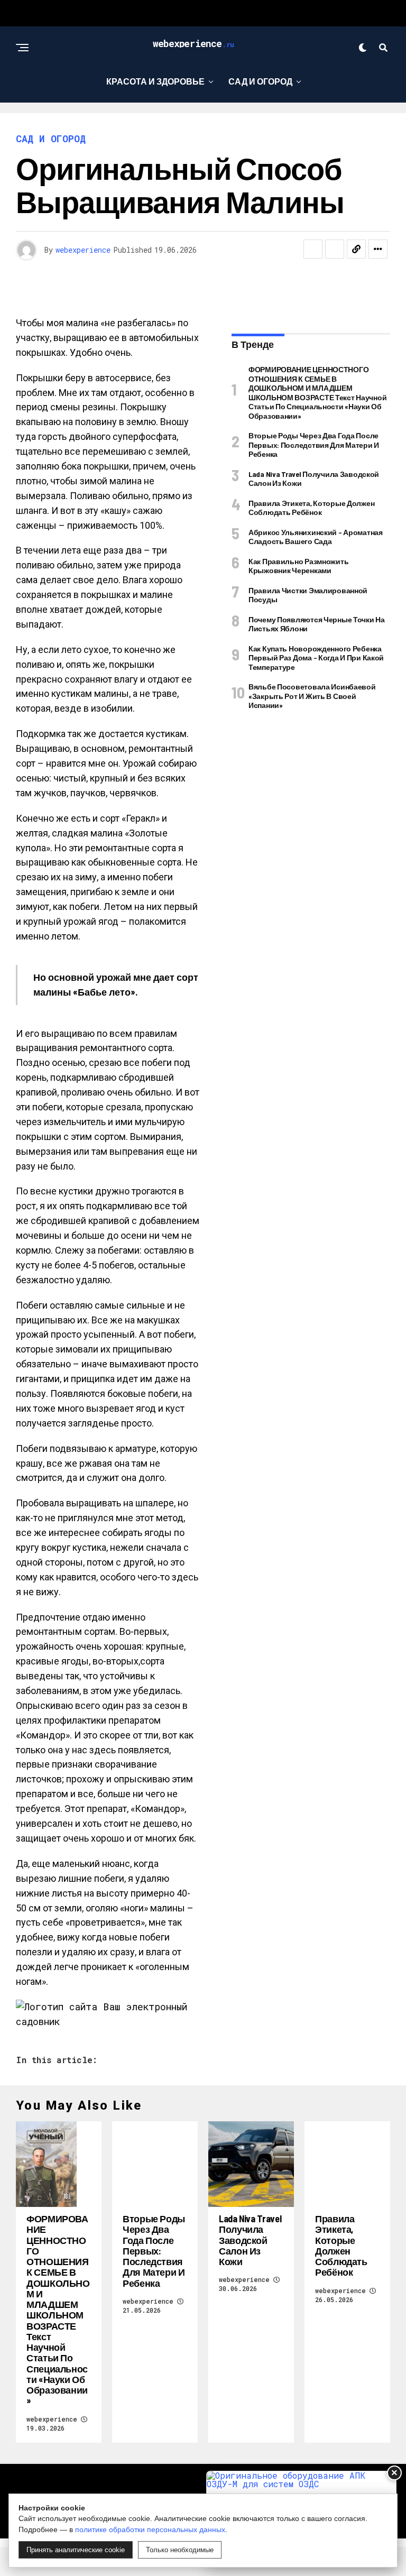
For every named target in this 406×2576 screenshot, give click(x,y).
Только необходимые (180, 2550)
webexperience (83, 250)
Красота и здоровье (155, 81)
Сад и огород (260, 81)
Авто (172, 125)
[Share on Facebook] (313, 249)
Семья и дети (104, 125)
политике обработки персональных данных (150, 2529)
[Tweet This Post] (335, 249)
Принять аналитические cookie (76, 2550)
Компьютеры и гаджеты (267, 125)
